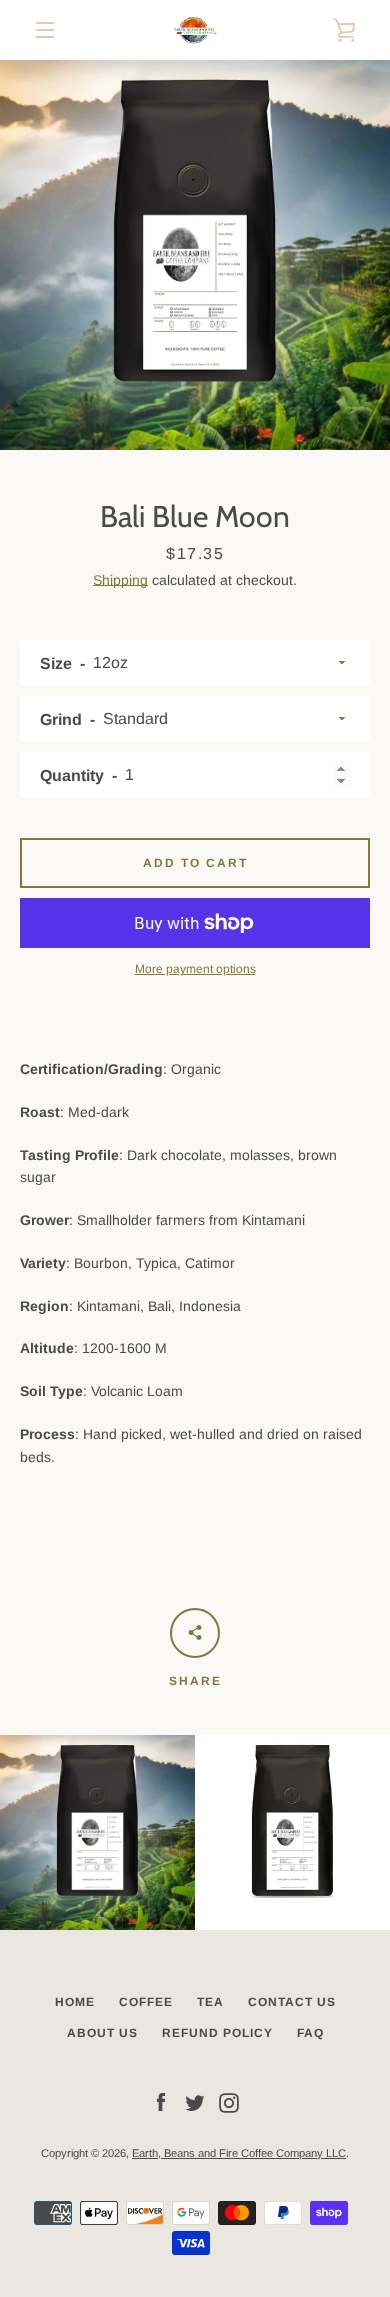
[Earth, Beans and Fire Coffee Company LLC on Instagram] (229, 2102)
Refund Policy (217, 2033)
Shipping (120, 580)
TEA (210, 2002)
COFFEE (146, 2002)
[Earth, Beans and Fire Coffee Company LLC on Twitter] (195, 2102)
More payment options (195, 969)
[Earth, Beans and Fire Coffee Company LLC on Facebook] (161, 2102)
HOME (75, 2002)
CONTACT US (292, 2002)
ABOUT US (102, 2033)
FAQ (310, 2033)
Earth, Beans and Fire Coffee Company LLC (239, 2153)
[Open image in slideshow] (195, 255)
